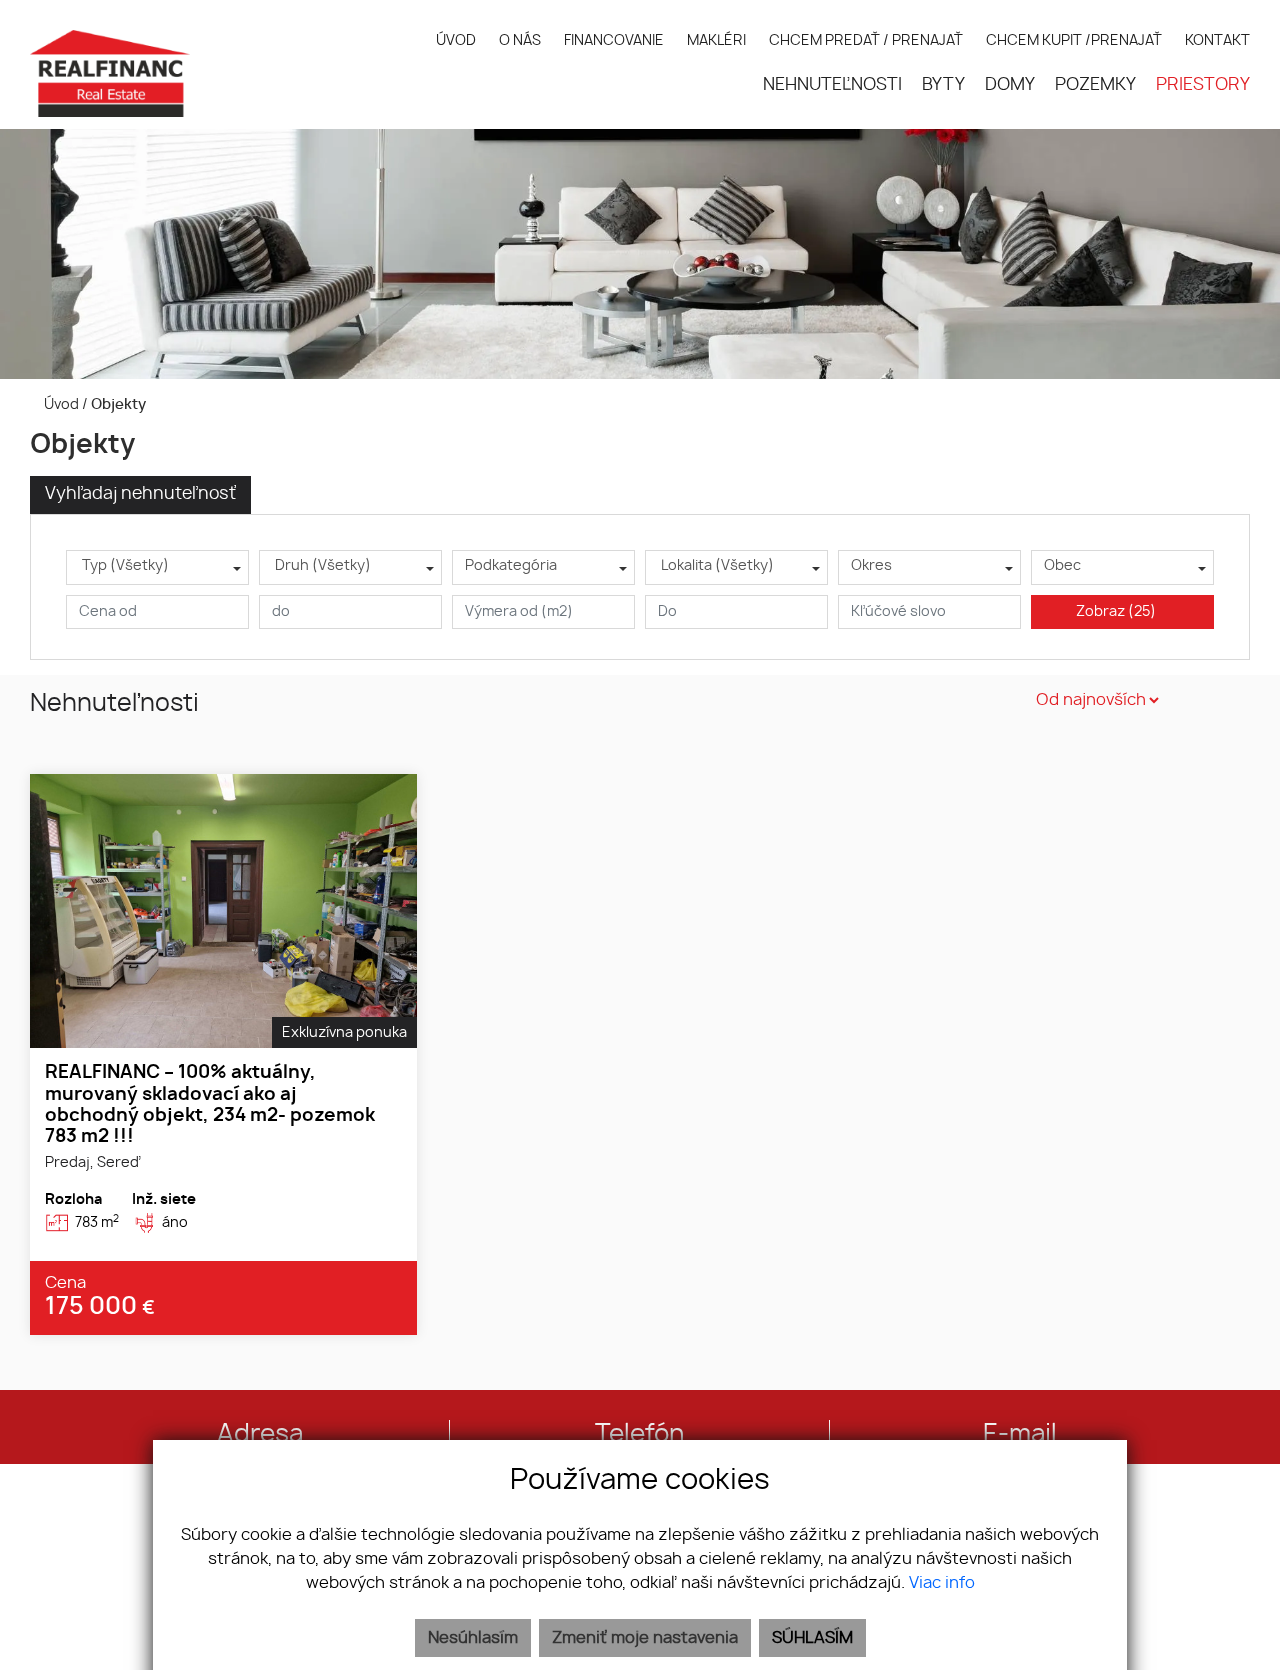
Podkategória (511, 566)
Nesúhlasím (473, 1638)
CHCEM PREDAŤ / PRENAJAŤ (866, 41)
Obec (1062, 566)
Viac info (942, 1583)
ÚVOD (456, 41)
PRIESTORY (1203, 84)
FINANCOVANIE (614, 41)
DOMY (1010, 84)
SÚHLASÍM (812, 1638)
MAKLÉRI (716, 41)
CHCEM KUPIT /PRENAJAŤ (1074, 41)
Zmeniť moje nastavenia (645, 1638)
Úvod (60, 404)
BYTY (943, 84)
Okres (871, 566)
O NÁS (520, 41)
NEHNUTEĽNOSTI (832, 84)
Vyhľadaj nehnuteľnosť (140, 494)
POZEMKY (1095, 84)
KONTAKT (1217, 41)
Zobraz (1116, 612)
